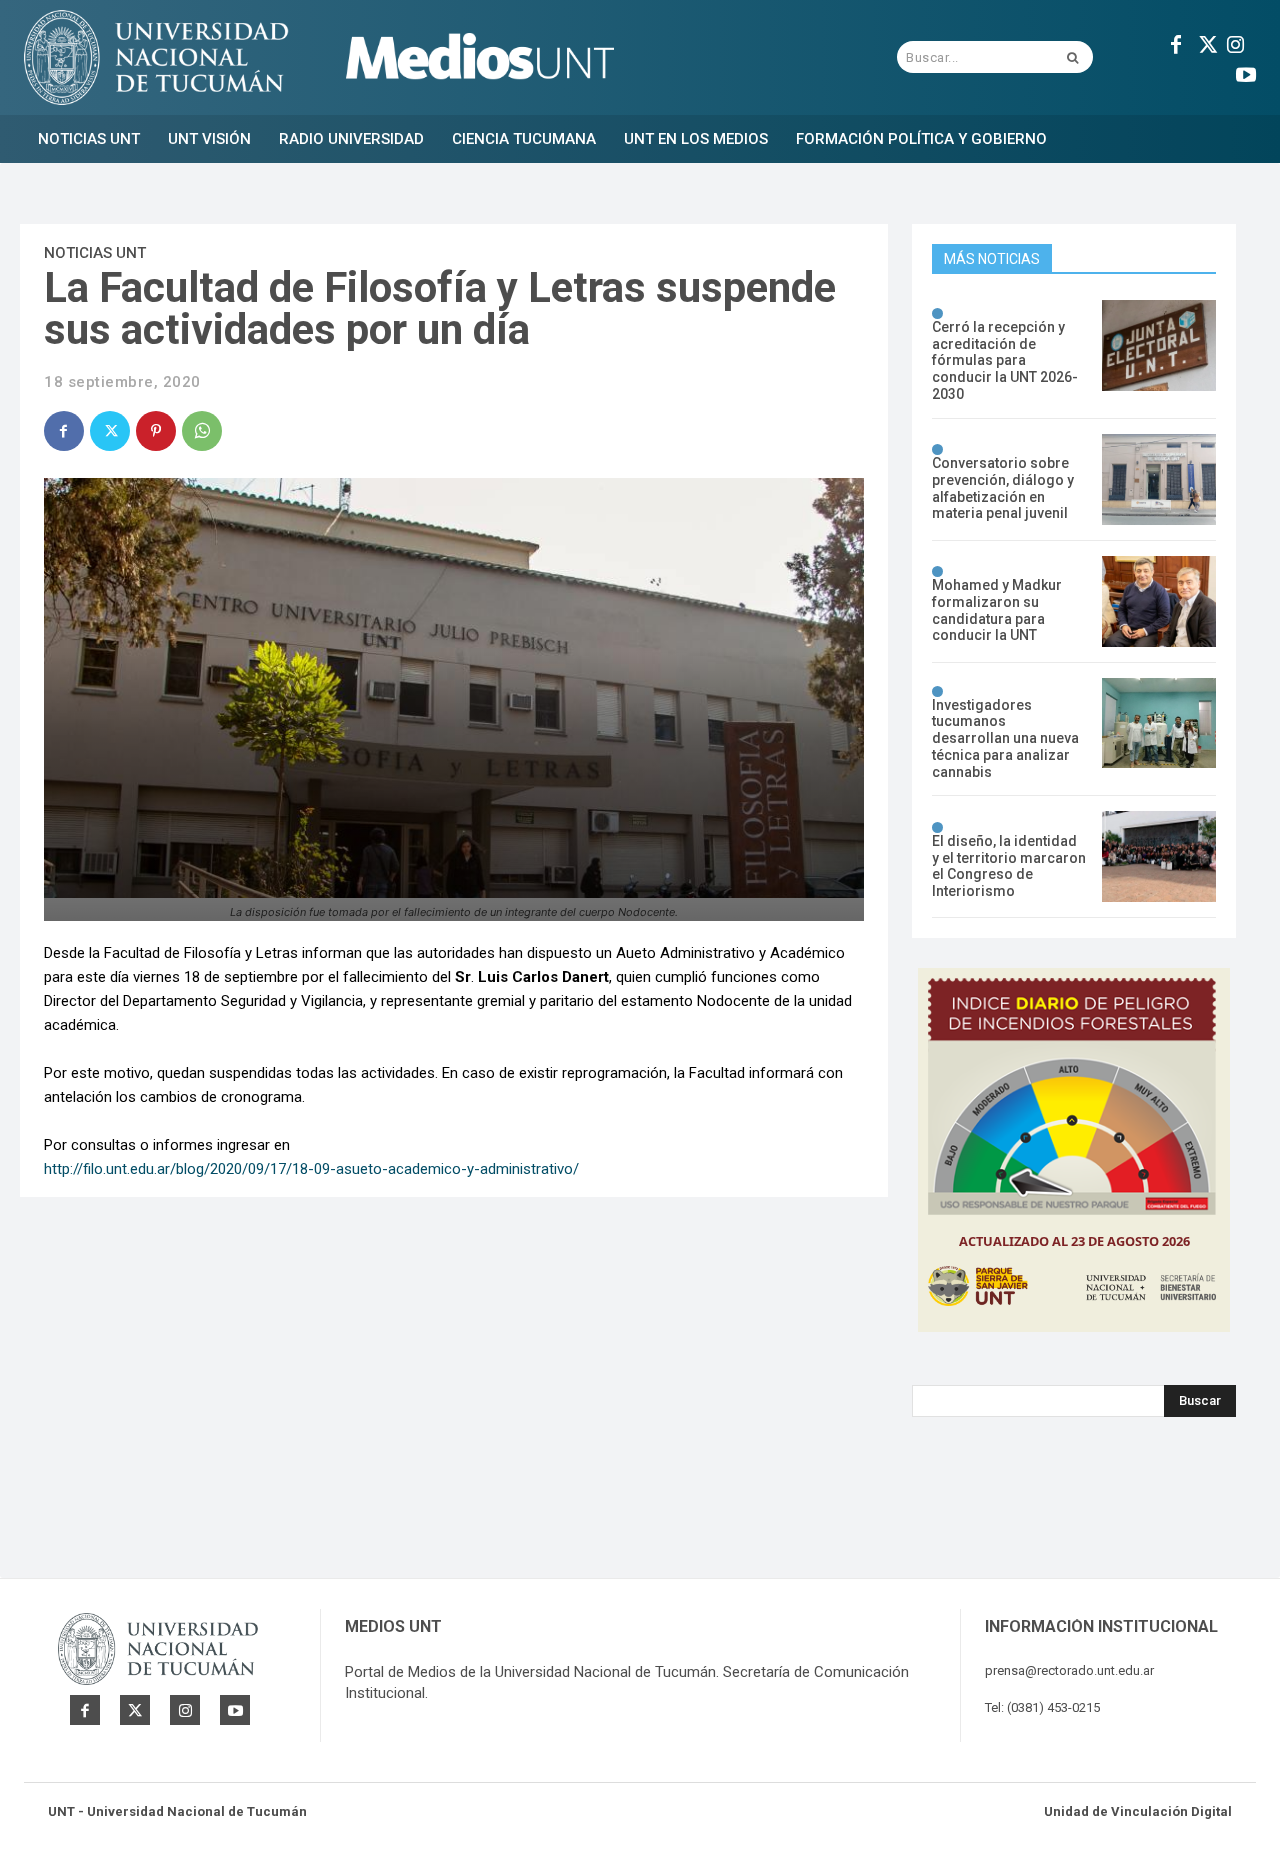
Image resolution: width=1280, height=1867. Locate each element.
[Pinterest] (156, 431)
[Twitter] (1206, 42)
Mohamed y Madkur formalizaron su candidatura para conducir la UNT (997, 610)
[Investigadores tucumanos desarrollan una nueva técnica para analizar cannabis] (1159, 723)
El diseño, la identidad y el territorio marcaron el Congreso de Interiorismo (1009, 866)
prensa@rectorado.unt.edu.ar (1069, 1670)
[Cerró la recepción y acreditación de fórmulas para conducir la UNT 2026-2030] (1159, 345)
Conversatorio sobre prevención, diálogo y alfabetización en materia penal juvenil (1003, 488)
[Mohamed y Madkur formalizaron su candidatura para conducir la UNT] (1159, 601)
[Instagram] (1236, 42)
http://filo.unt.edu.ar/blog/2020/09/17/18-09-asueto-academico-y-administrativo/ (311, 1169)
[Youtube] (1246, 72)
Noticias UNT (95, 253)
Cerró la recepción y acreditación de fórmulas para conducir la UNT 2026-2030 (1005, 360)
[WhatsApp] (202, 431)
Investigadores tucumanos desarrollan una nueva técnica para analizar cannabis (1005, 738)
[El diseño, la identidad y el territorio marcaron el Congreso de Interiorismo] (1159, 856)
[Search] (1072, 57)
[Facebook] (1176, 42)
